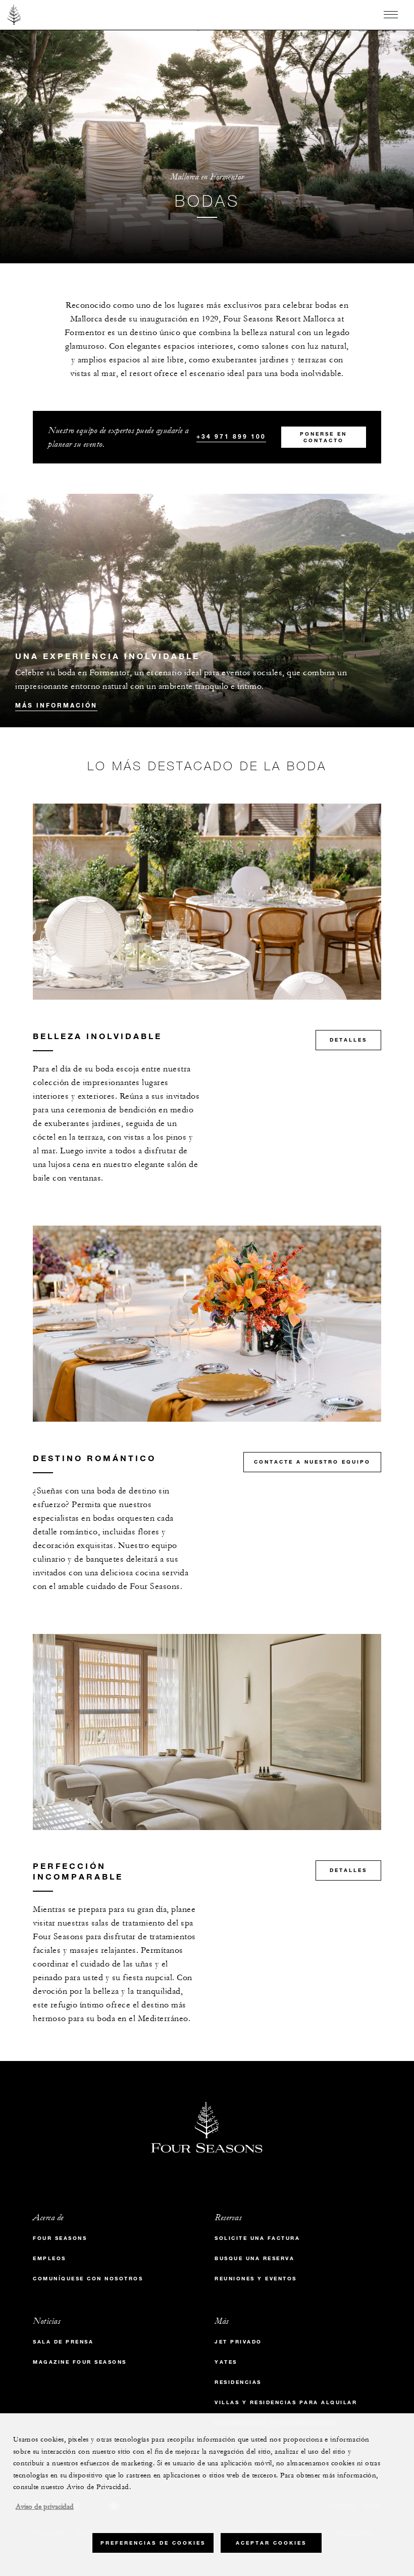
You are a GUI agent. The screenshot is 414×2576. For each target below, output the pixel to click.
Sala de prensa (63, 2342)
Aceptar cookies (271, 2543)
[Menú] (391, 15)
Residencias (238, 2382)
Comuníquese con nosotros (88, 2279)
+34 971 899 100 (231, 436)
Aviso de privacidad (45, 2507)
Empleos (49, 2258)
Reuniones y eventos (256, 2279)
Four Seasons (60, 2238)
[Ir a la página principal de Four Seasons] (14, 15)
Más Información (56, 705)
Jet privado (238, 2342)
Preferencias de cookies (153, 2543)
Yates (226, 2362)
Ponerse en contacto (323, 437)
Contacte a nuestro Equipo (312, 1462)
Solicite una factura (257, 2238)
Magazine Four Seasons (80, 2362)
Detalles (348, 1040)
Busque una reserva (254, 2258)
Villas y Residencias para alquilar (286, 2402)
